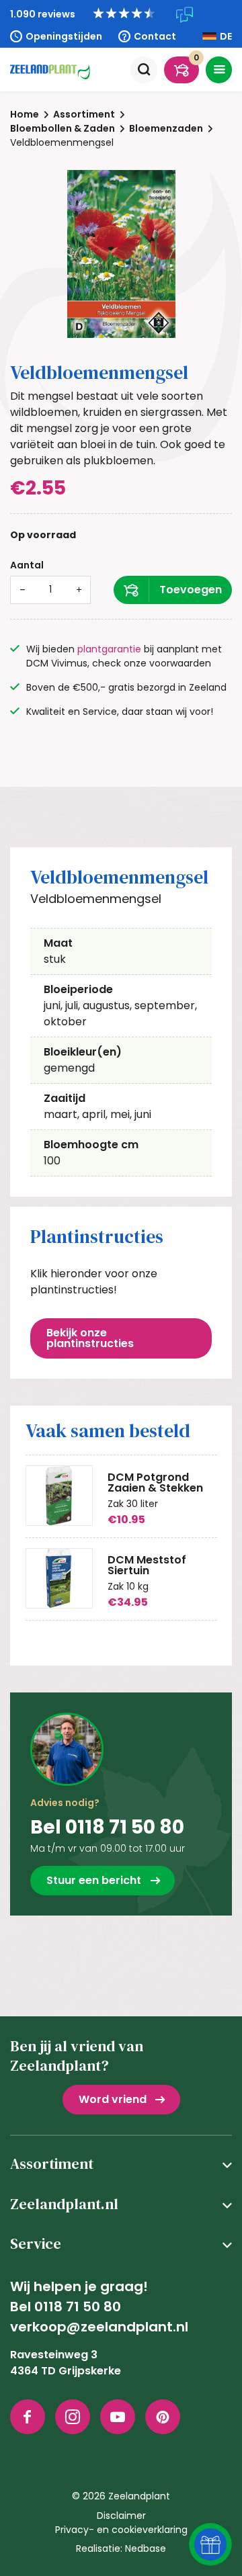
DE (226, 36)
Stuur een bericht (94, 1880)
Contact (155, 36)
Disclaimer (121, 2516)
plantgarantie (109, 649)
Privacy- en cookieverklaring (121, 2530)
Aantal (27, 565)
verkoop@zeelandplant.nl (99, 2327)
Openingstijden (64, 36)
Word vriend (113, 2099)
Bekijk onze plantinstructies (90, 1338)
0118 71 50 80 (78, 2307)
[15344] (173, 590)
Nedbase (146, 2548)
